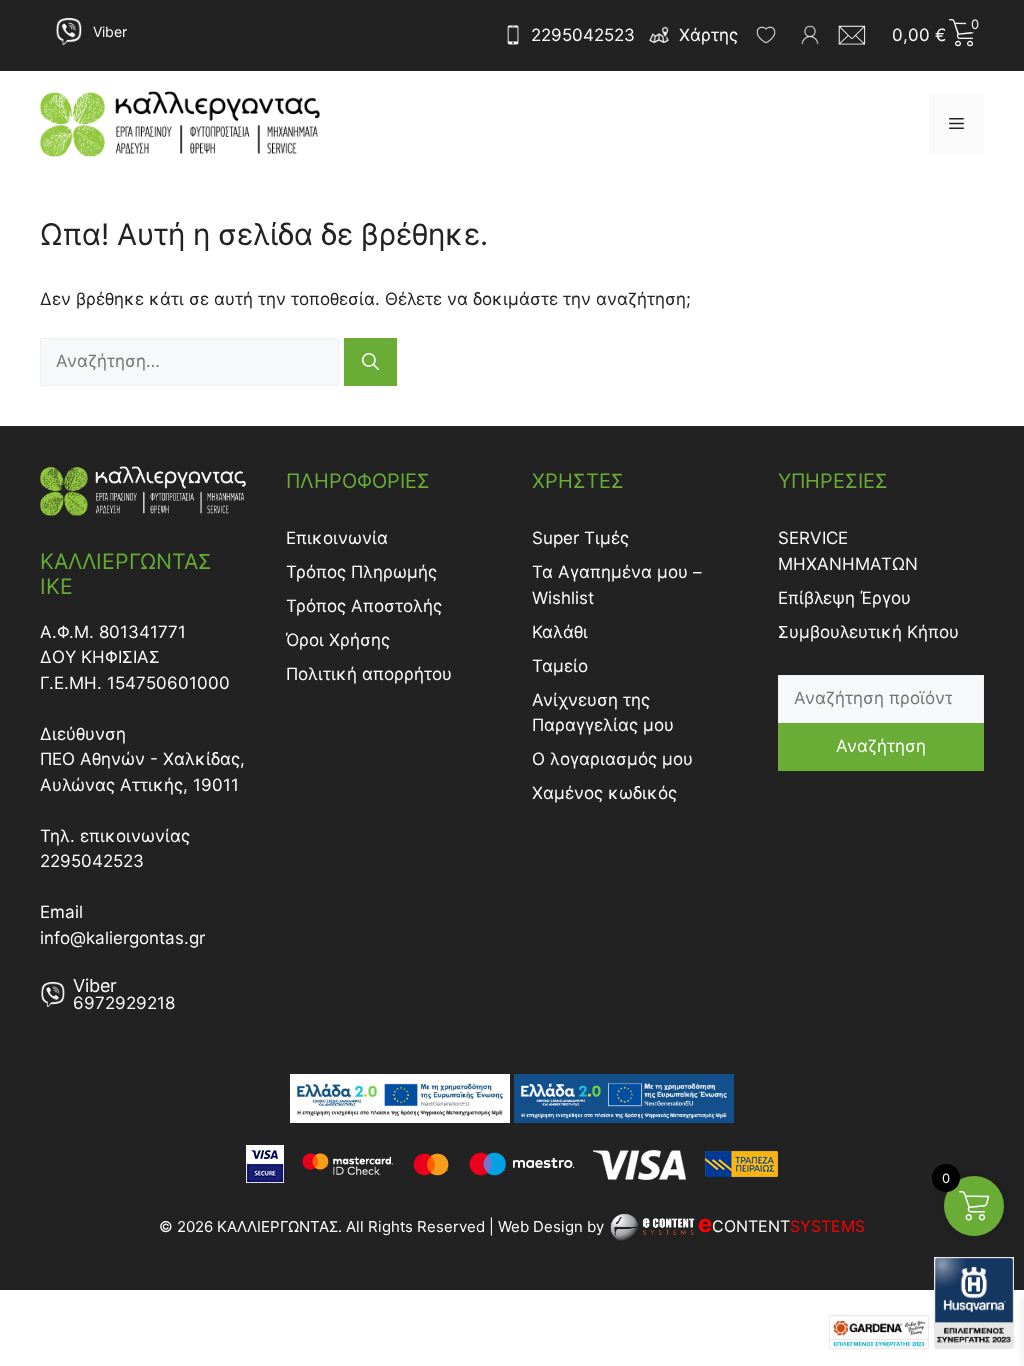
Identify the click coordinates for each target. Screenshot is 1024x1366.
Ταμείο (560, 666)
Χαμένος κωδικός (604, 793)
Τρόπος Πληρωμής (361, 572)
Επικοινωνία (337, 538)
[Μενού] (956, 124)
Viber (110, 31)
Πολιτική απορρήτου (369, 674)
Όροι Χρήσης (338, 640)
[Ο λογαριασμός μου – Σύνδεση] (810, 35)
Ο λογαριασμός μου (612, 759)
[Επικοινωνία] (858, 35)
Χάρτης (708, 35)
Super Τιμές (580, 538)
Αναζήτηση (881, 746)
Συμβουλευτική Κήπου (868, 632)
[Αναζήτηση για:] (192, 361)
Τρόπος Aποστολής (364, 606)
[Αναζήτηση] (370, 362)
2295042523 (583, 35)
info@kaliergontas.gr (122, 938)
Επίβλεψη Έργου (844, 598)
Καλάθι (560, 632)
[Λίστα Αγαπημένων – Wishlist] (766, 35)
